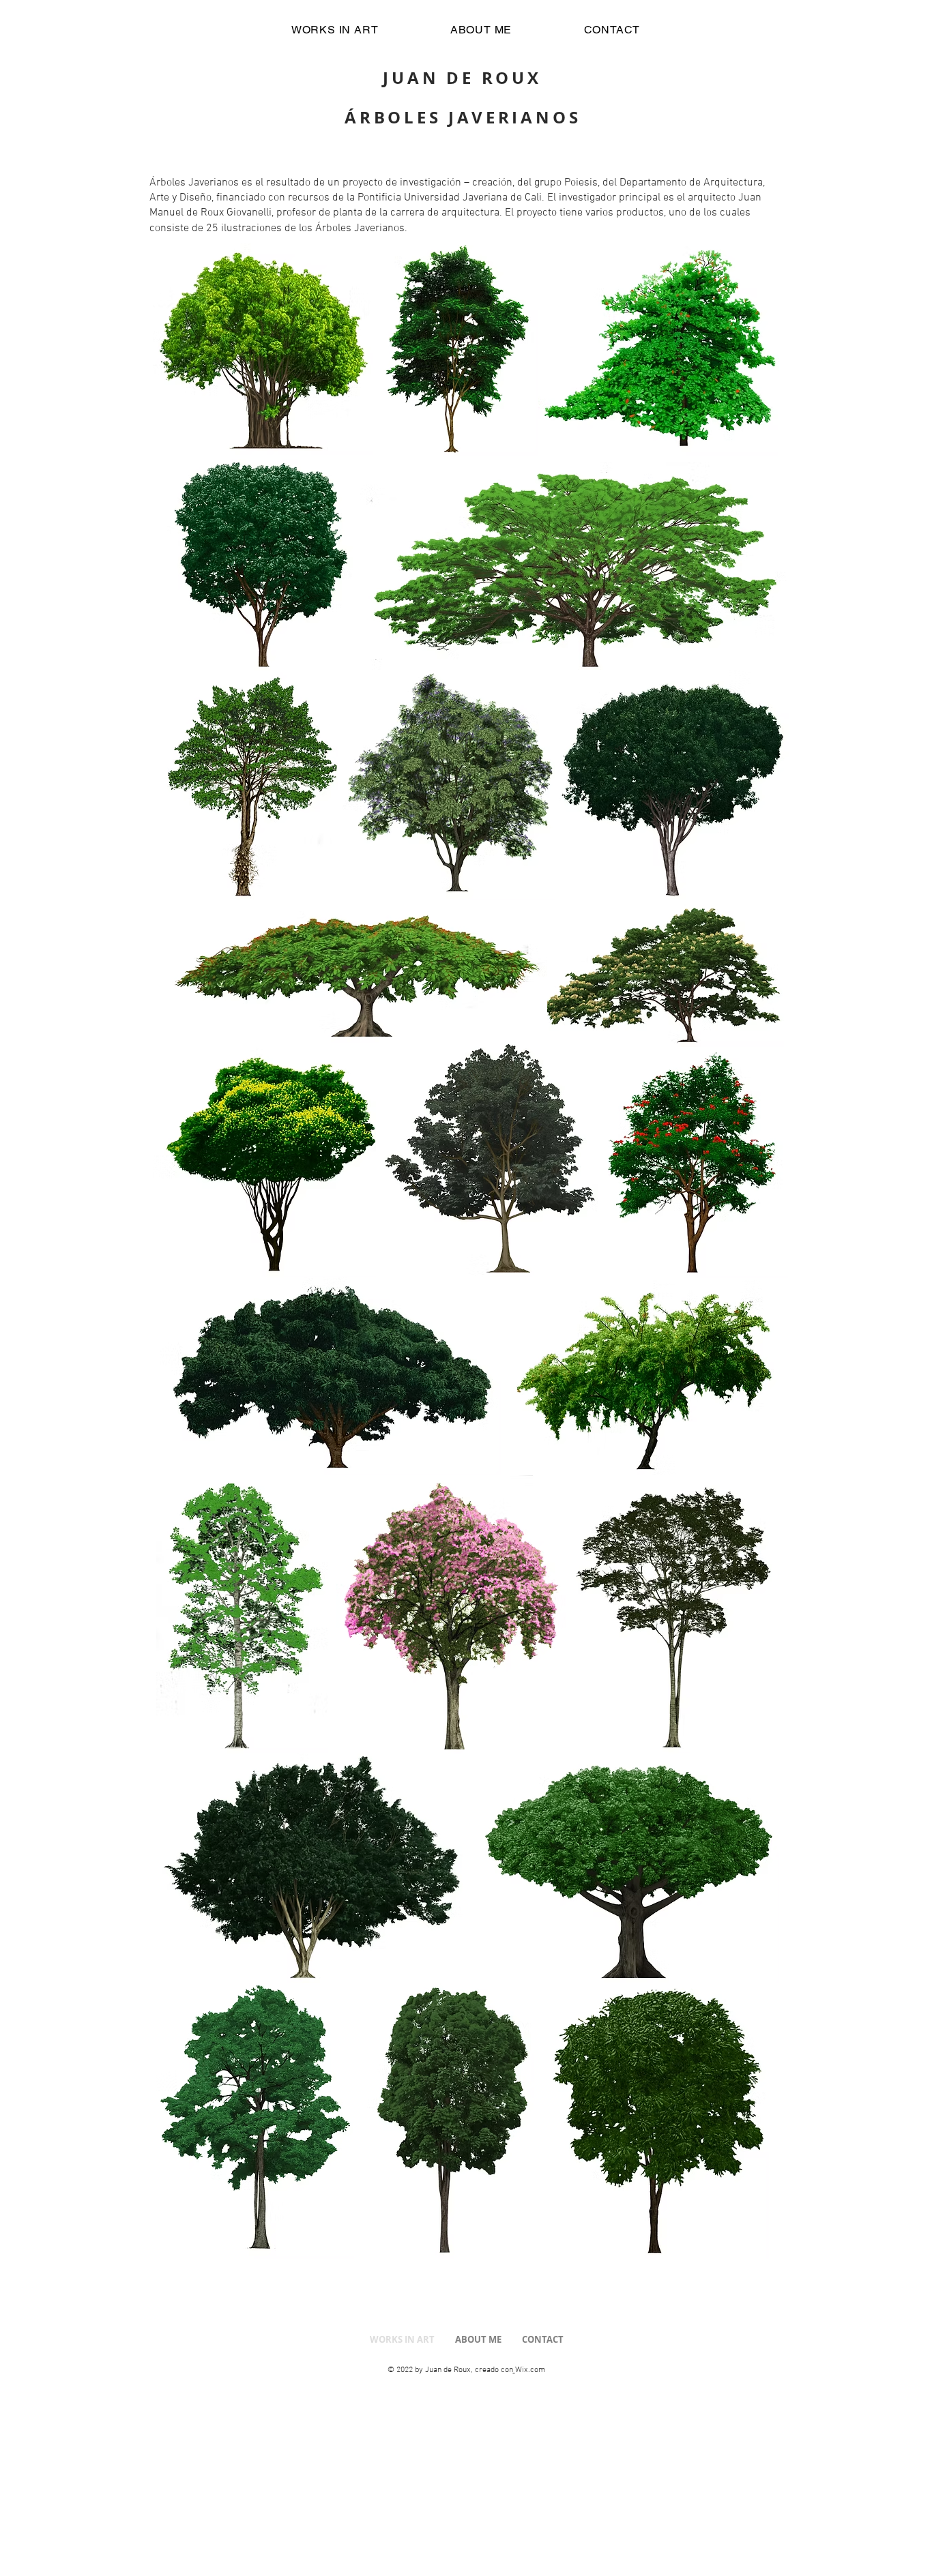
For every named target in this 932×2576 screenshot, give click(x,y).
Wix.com (530, 2370)
